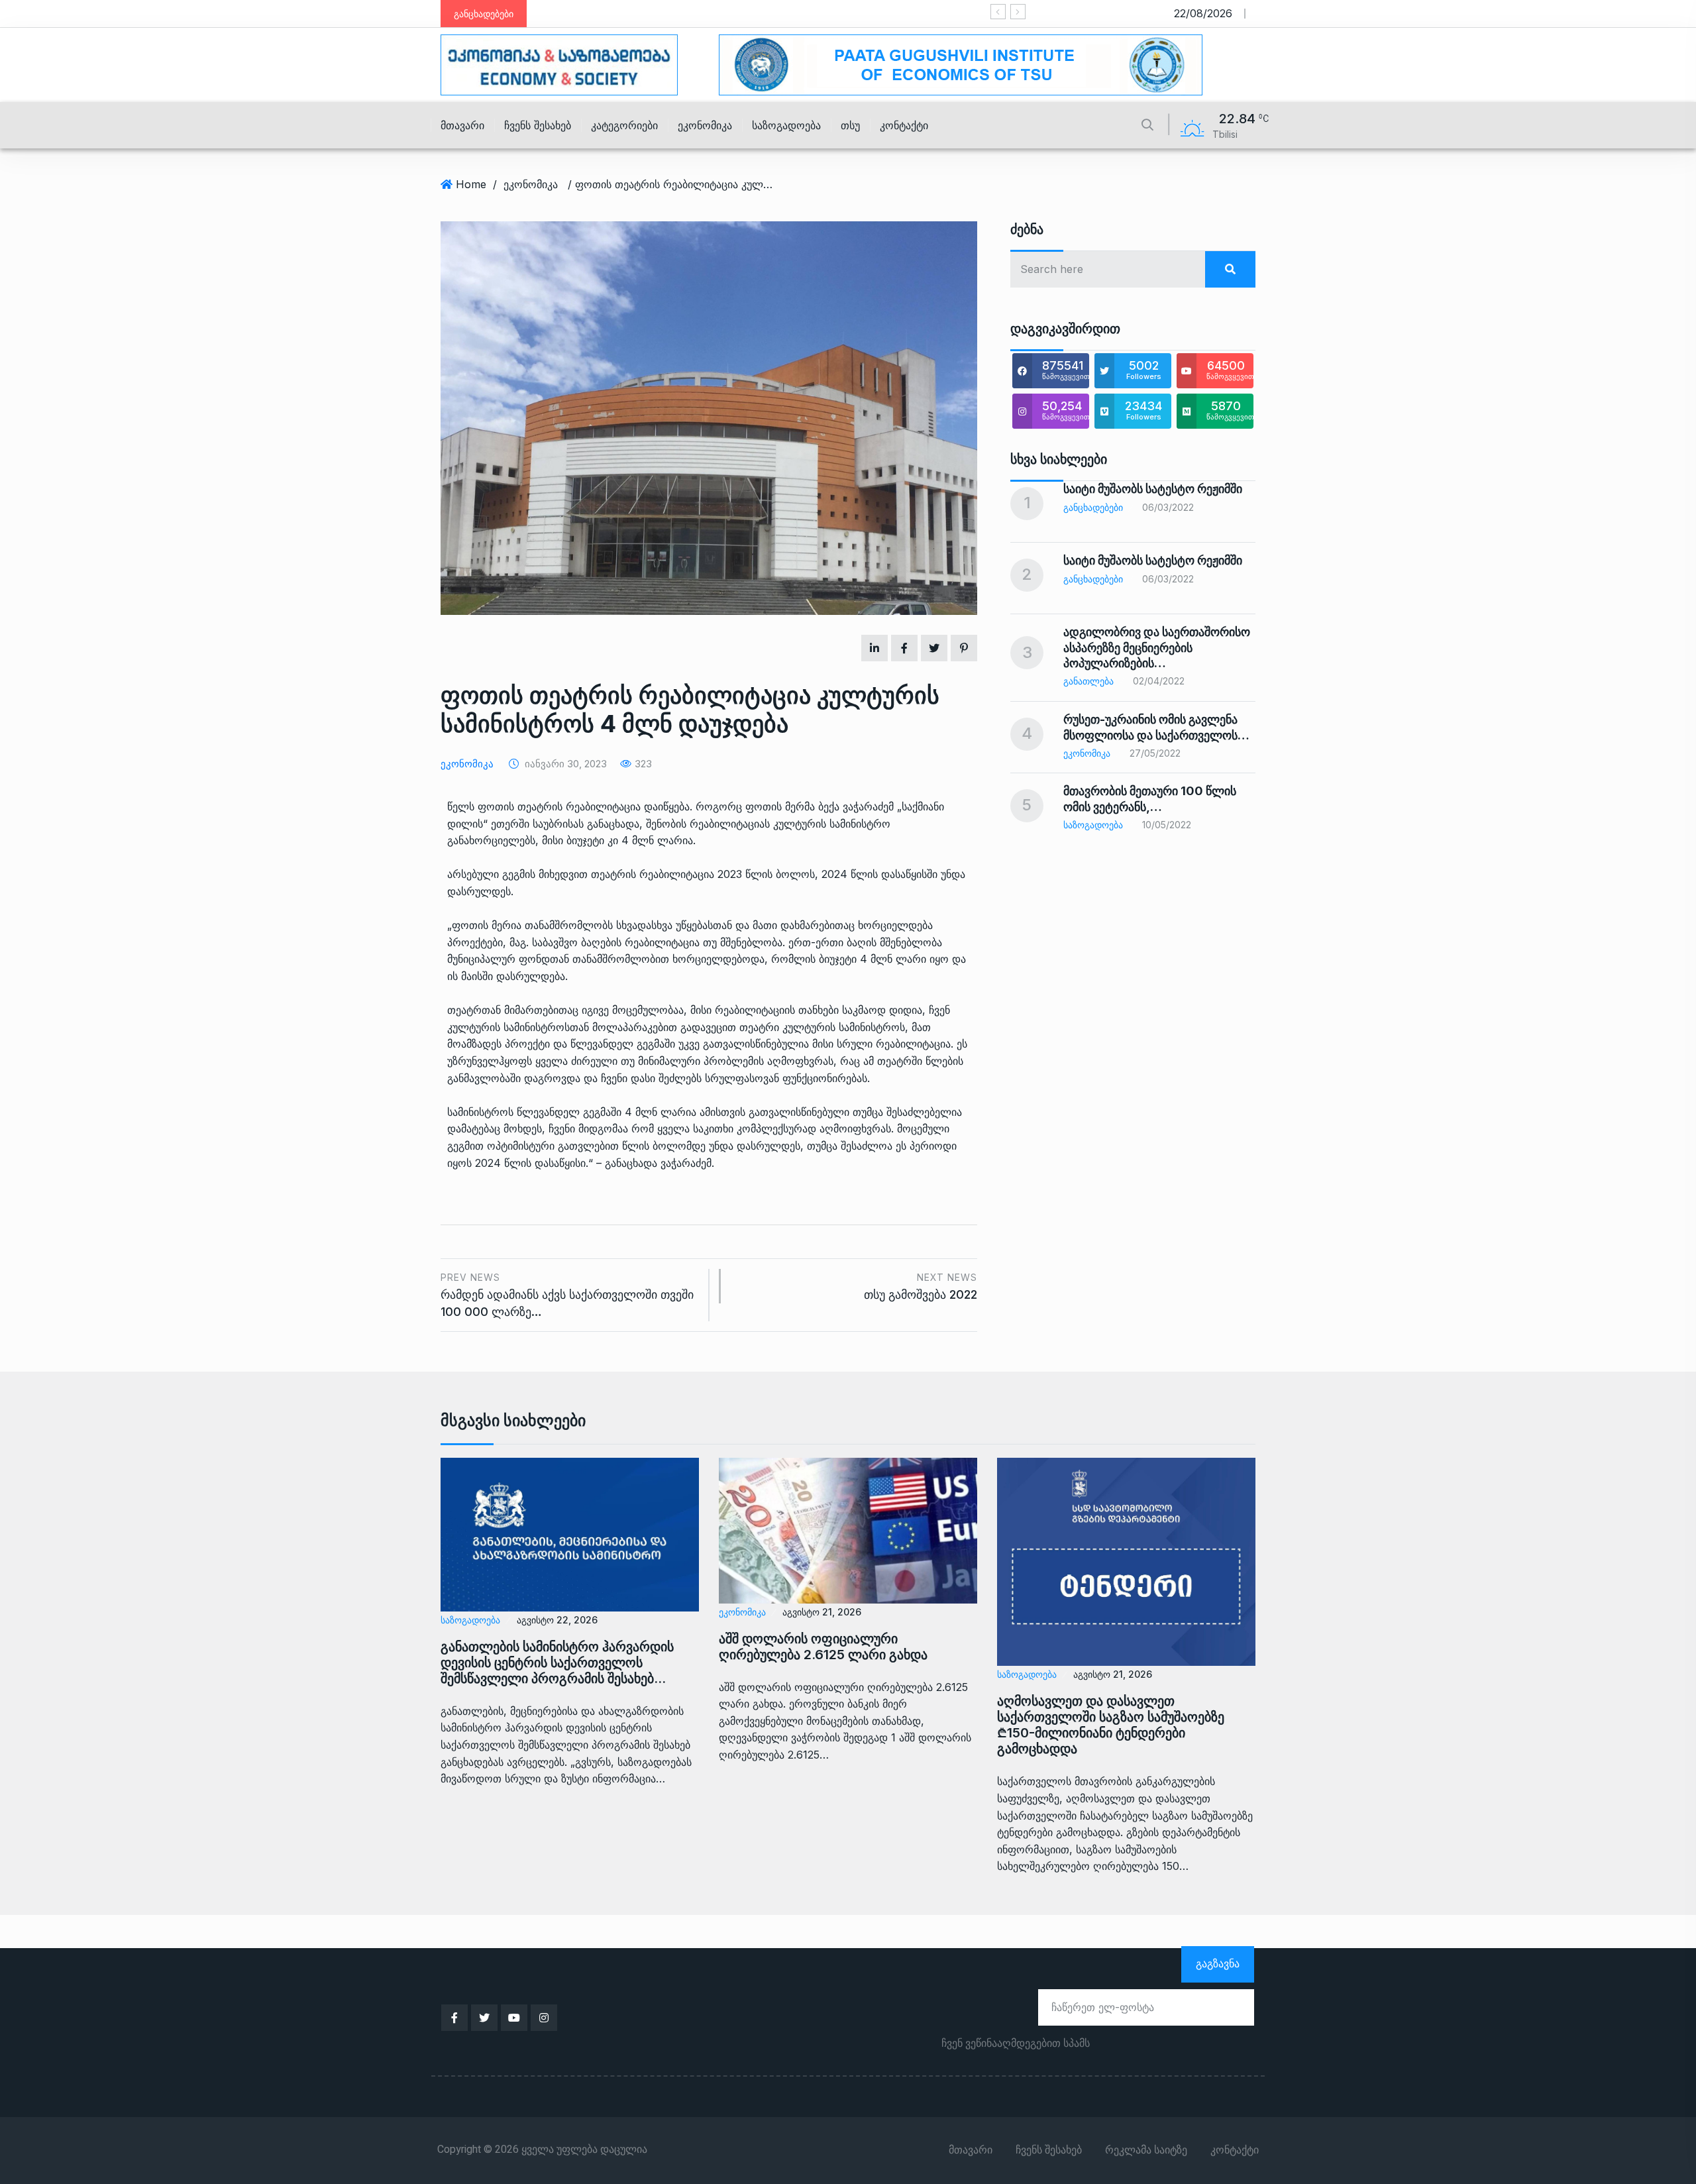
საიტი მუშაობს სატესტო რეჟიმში (759, 14)
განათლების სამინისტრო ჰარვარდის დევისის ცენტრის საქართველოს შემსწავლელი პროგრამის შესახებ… (557, 1663)
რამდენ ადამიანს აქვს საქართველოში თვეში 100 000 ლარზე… (567, 1295)
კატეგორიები (624, 125)
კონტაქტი (904, 125)
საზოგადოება (786, 125)
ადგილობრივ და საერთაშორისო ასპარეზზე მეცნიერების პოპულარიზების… (1157, 647)
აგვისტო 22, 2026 (557, 1620)
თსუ (850, 125)
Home (471, 184)
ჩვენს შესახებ (538, 125)
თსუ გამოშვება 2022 (921, 1286)
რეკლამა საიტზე (1146, 2150)
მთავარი (462, 125)
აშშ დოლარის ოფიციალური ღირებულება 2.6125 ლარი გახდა (823, 1647)
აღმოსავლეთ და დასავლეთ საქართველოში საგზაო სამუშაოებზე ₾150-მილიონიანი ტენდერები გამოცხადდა (1111, 1725)
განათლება (1088, 681)
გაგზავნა (1218, 1963)
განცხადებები (1093, 507)
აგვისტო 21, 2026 (822, 1612)
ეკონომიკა (705, 125)
